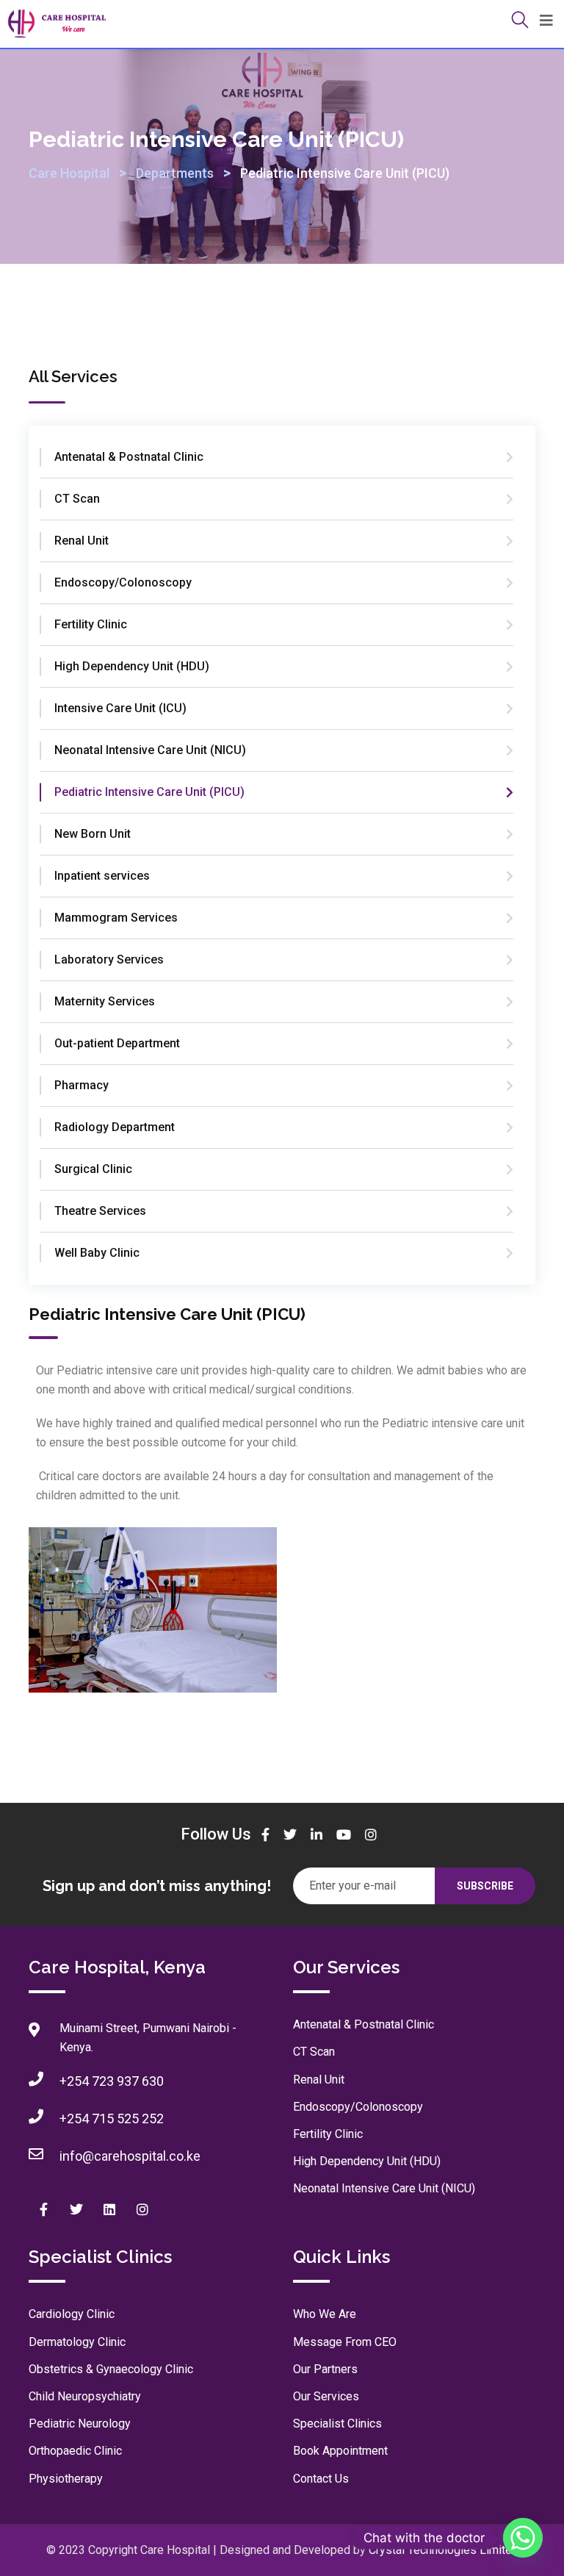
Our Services (326, 2396)
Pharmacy (82, 1085)
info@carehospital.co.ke (130, 2156)
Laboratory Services (109, 959)
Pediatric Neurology (80, 2423)
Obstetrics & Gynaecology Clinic (111, 2369)
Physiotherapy (66, 2479)
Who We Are (325, 2314)
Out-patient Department (117, 1043)
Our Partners (325, 2369)
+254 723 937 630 (112, 2081)
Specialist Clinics (337, 2423)
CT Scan (77, 499)
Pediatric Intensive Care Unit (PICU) (149, 792)
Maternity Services (105, 1001)
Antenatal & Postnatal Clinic (129, 457)
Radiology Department (115, 1127)
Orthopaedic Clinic (75, 2451)
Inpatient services (102, 876)
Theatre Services (100, 1211)
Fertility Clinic (91, 624)
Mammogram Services (116, 918)
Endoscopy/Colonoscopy (123, 582)
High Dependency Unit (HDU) (132, 666)
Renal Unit (82, 541)
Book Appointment (340, 2451)
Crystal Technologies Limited (444, 2550)
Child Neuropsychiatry (85, 2396)
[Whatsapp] (523, 2538)
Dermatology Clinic (77, 2342)
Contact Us (321, 2479)
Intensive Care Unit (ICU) (120, 708)
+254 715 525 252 (112, 2118)
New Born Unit (93, 834)
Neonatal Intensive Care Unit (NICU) (150, 750)
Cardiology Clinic (72, 2314)
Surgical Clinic (93, 1169)
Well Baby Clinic (97, 1253)
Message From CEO (345, 2342)
